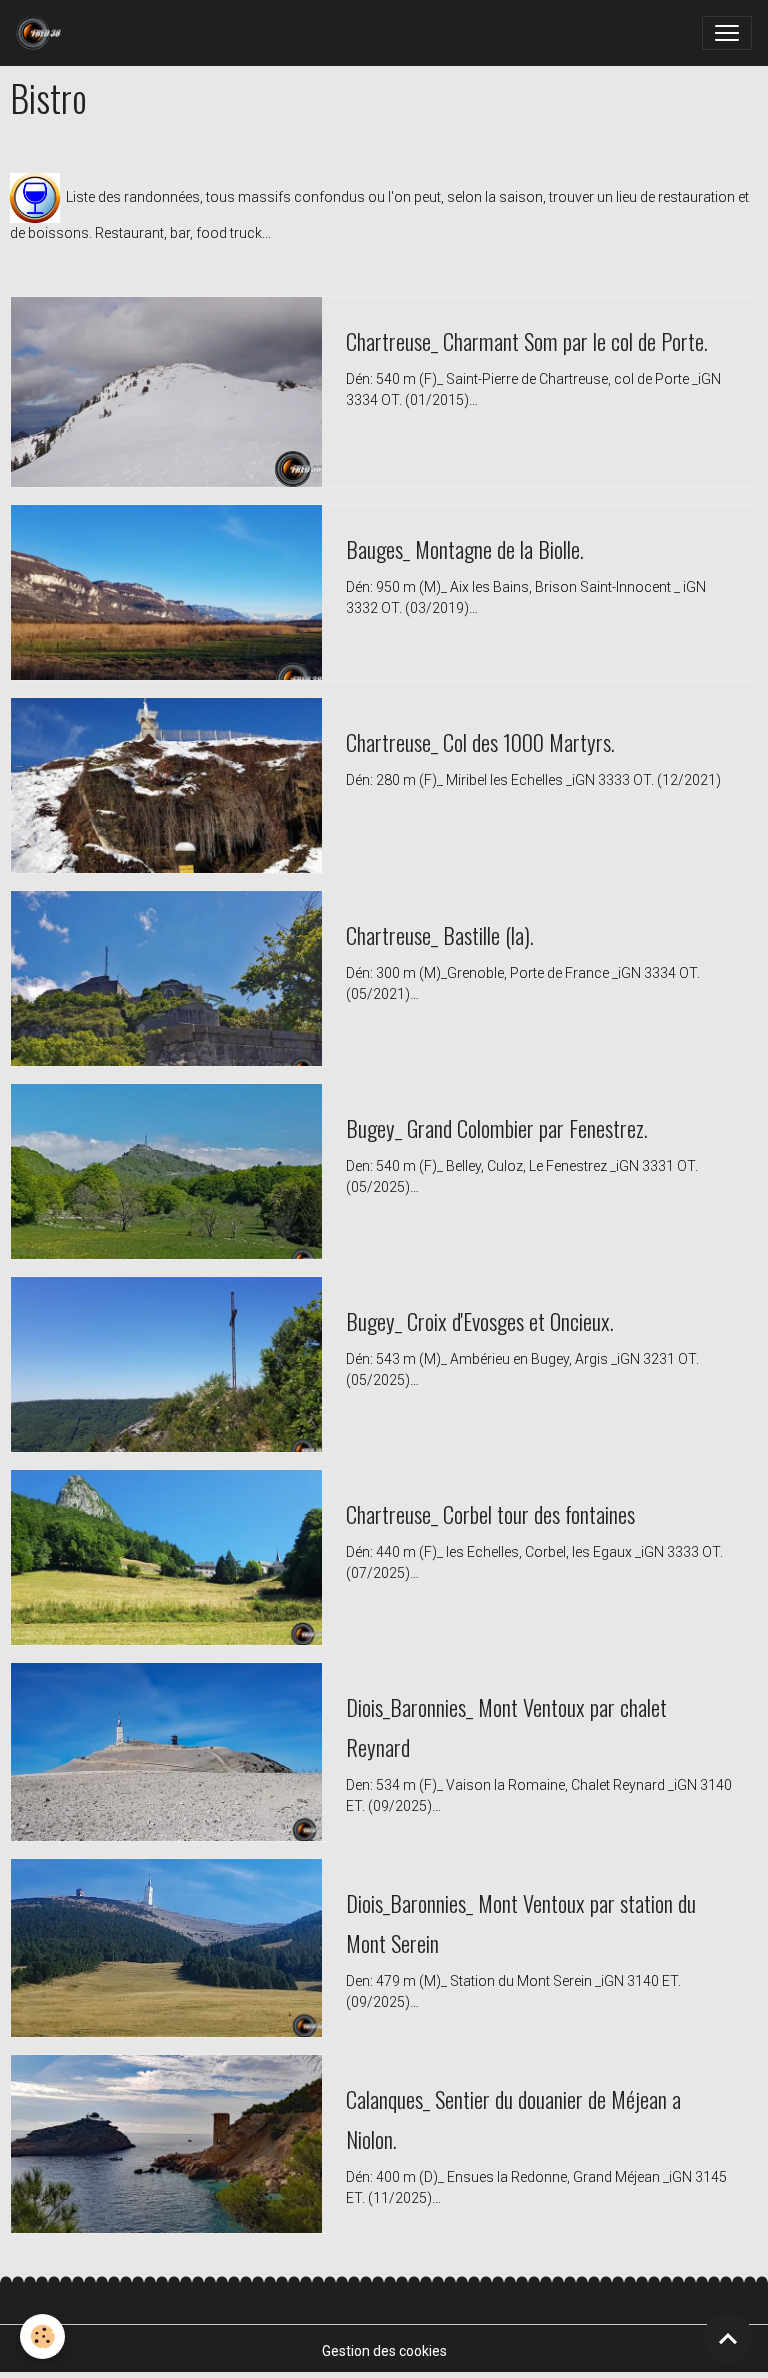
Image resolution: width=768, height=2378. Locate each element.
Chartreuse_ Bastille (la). (440, 934)
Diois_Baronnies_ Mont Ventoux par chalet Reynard (506, 1726)
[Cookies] (42, 2336)
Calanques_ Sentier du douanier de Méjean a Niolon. (513, 2118)
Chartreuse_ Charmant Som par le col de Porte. (527, 340)
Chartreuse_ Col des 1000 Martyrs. (480, 741)
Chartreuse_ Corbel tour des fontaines (490, 1513)
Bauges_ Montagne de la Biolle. (465, 548)
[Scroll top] (728, 2338)
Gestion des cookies (384, 2351)
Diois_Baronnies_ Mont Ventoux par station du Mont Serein (521, 1922)
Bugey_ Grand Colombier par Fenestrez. (497, 1127)
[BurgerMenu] (727, 33)
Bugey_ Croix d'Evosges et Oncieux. (480, 1320)
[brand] (42, 33)
